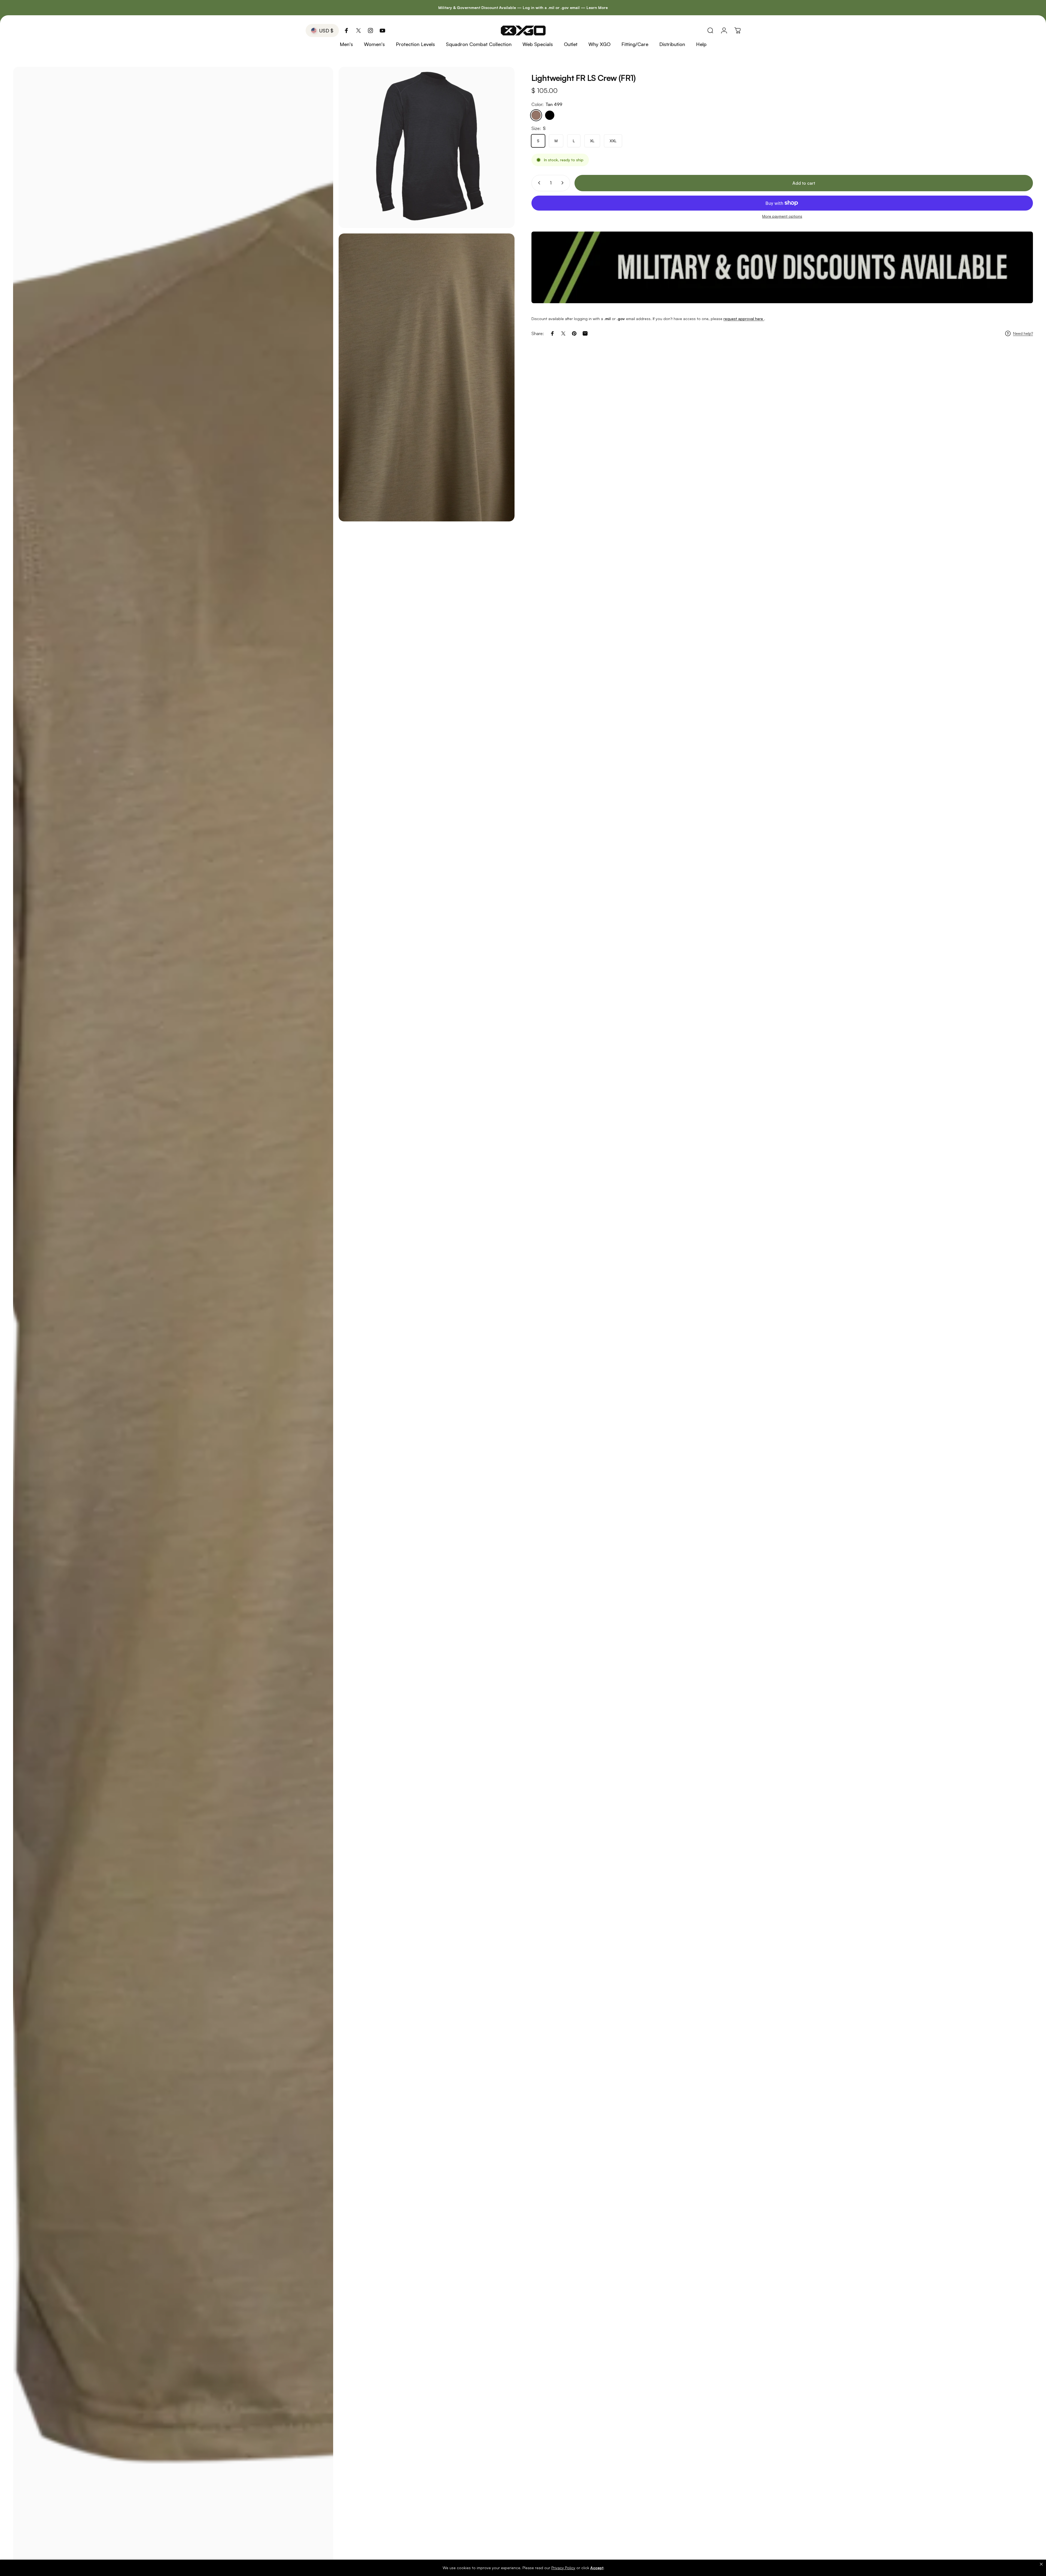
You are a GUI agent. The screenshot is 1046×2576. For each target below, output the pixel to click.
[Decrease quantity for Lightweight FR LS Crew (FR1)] (538, 183)
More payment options (782, 216)
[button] (1041, 2564)
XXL (613, 141)
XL (592, 141)
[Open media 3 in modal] (427, 377)
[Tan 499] (536, 115)
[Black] (550, 115)
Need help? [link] (1023, 333)
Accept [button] (597, 2568)
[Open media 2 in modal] (427, 147)
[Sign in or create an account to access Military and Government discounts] (782, 267)
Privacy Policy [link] (563, 2568)
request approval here (744, 319)
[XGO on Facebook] (346, 31)
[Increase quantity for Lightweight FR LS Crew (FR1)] (564, 183)
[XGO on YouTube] (382, 31)
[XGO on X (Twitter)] (358, 31)
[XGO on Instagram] (370, 31)
